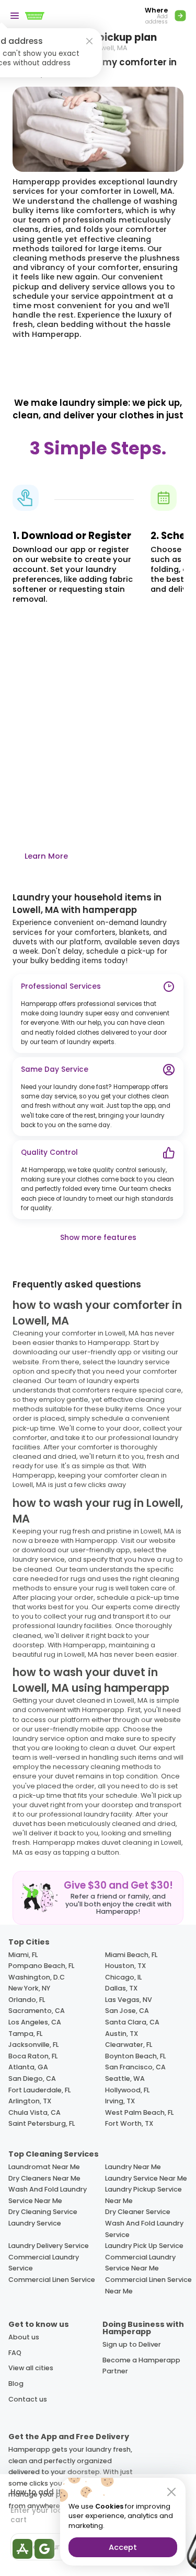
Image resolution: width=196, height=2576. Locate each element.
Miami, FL (23, 1955)
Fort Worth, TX (129, 2123)
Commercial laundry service (44, 2263)
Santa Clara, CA (132, 2022)
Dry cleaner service (138, 2212)
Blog (16, 2384)
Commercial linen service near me (148, 2285)
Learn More (46, 856)
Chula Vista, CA (34, 2112)
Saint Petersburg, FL (42, 2123)
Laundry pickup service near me (143, 2195)
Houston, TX (125, 1966)
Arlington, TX (30, 2101)
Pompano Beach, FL (41, 1966)
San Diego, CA (32, 2079)
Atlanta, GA (28, 2067)
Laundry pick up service (144, 2246)
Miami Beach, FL (131, 1955)
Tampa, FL (25, 2034)
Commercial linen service (52, 2280)
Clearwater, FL (129, 2045)
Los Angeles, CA (35, 2022)
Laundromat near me (44, 2167)
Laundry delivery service (49, 2246)
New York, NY (29, 1988)
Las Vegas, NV (129, 2000)
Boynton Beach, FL (135, 2056)
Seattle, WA (125, 2079)
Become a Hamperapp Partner (141, 2366)
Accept (123, 2547)
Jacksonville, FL (33, 2045)
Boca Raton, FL (33, 2056)
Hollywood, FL (127, 2090)
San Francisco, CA (135, 2067)
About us (24, 2337)
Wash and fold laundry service (144, 2229)
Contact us (28, 2399)
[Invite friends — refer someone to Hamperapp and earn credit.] (98, 1898)
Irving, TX (120, 2101)
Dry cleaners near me (44, 2178)
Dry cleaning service (43, 2212)
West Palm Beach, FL (139, 2112)
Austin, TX (122, 2034)
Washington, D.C (37, 1977)
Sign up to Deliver (132, 2344)
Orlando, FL (27, 2000)
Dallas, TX (121, 1988)
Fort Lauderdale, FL (39, 2090)
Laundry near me (133, 2167)
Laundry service (35, 2223)
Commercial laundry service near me (140, 2263)
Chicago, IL (123, 1977)
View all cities (31, 2368)
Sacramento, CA (37, 2011)
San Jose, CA (127, 2011)
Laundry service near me (146, 2178)
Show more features (98, 1238)
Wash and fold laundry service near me (48, 2195)
